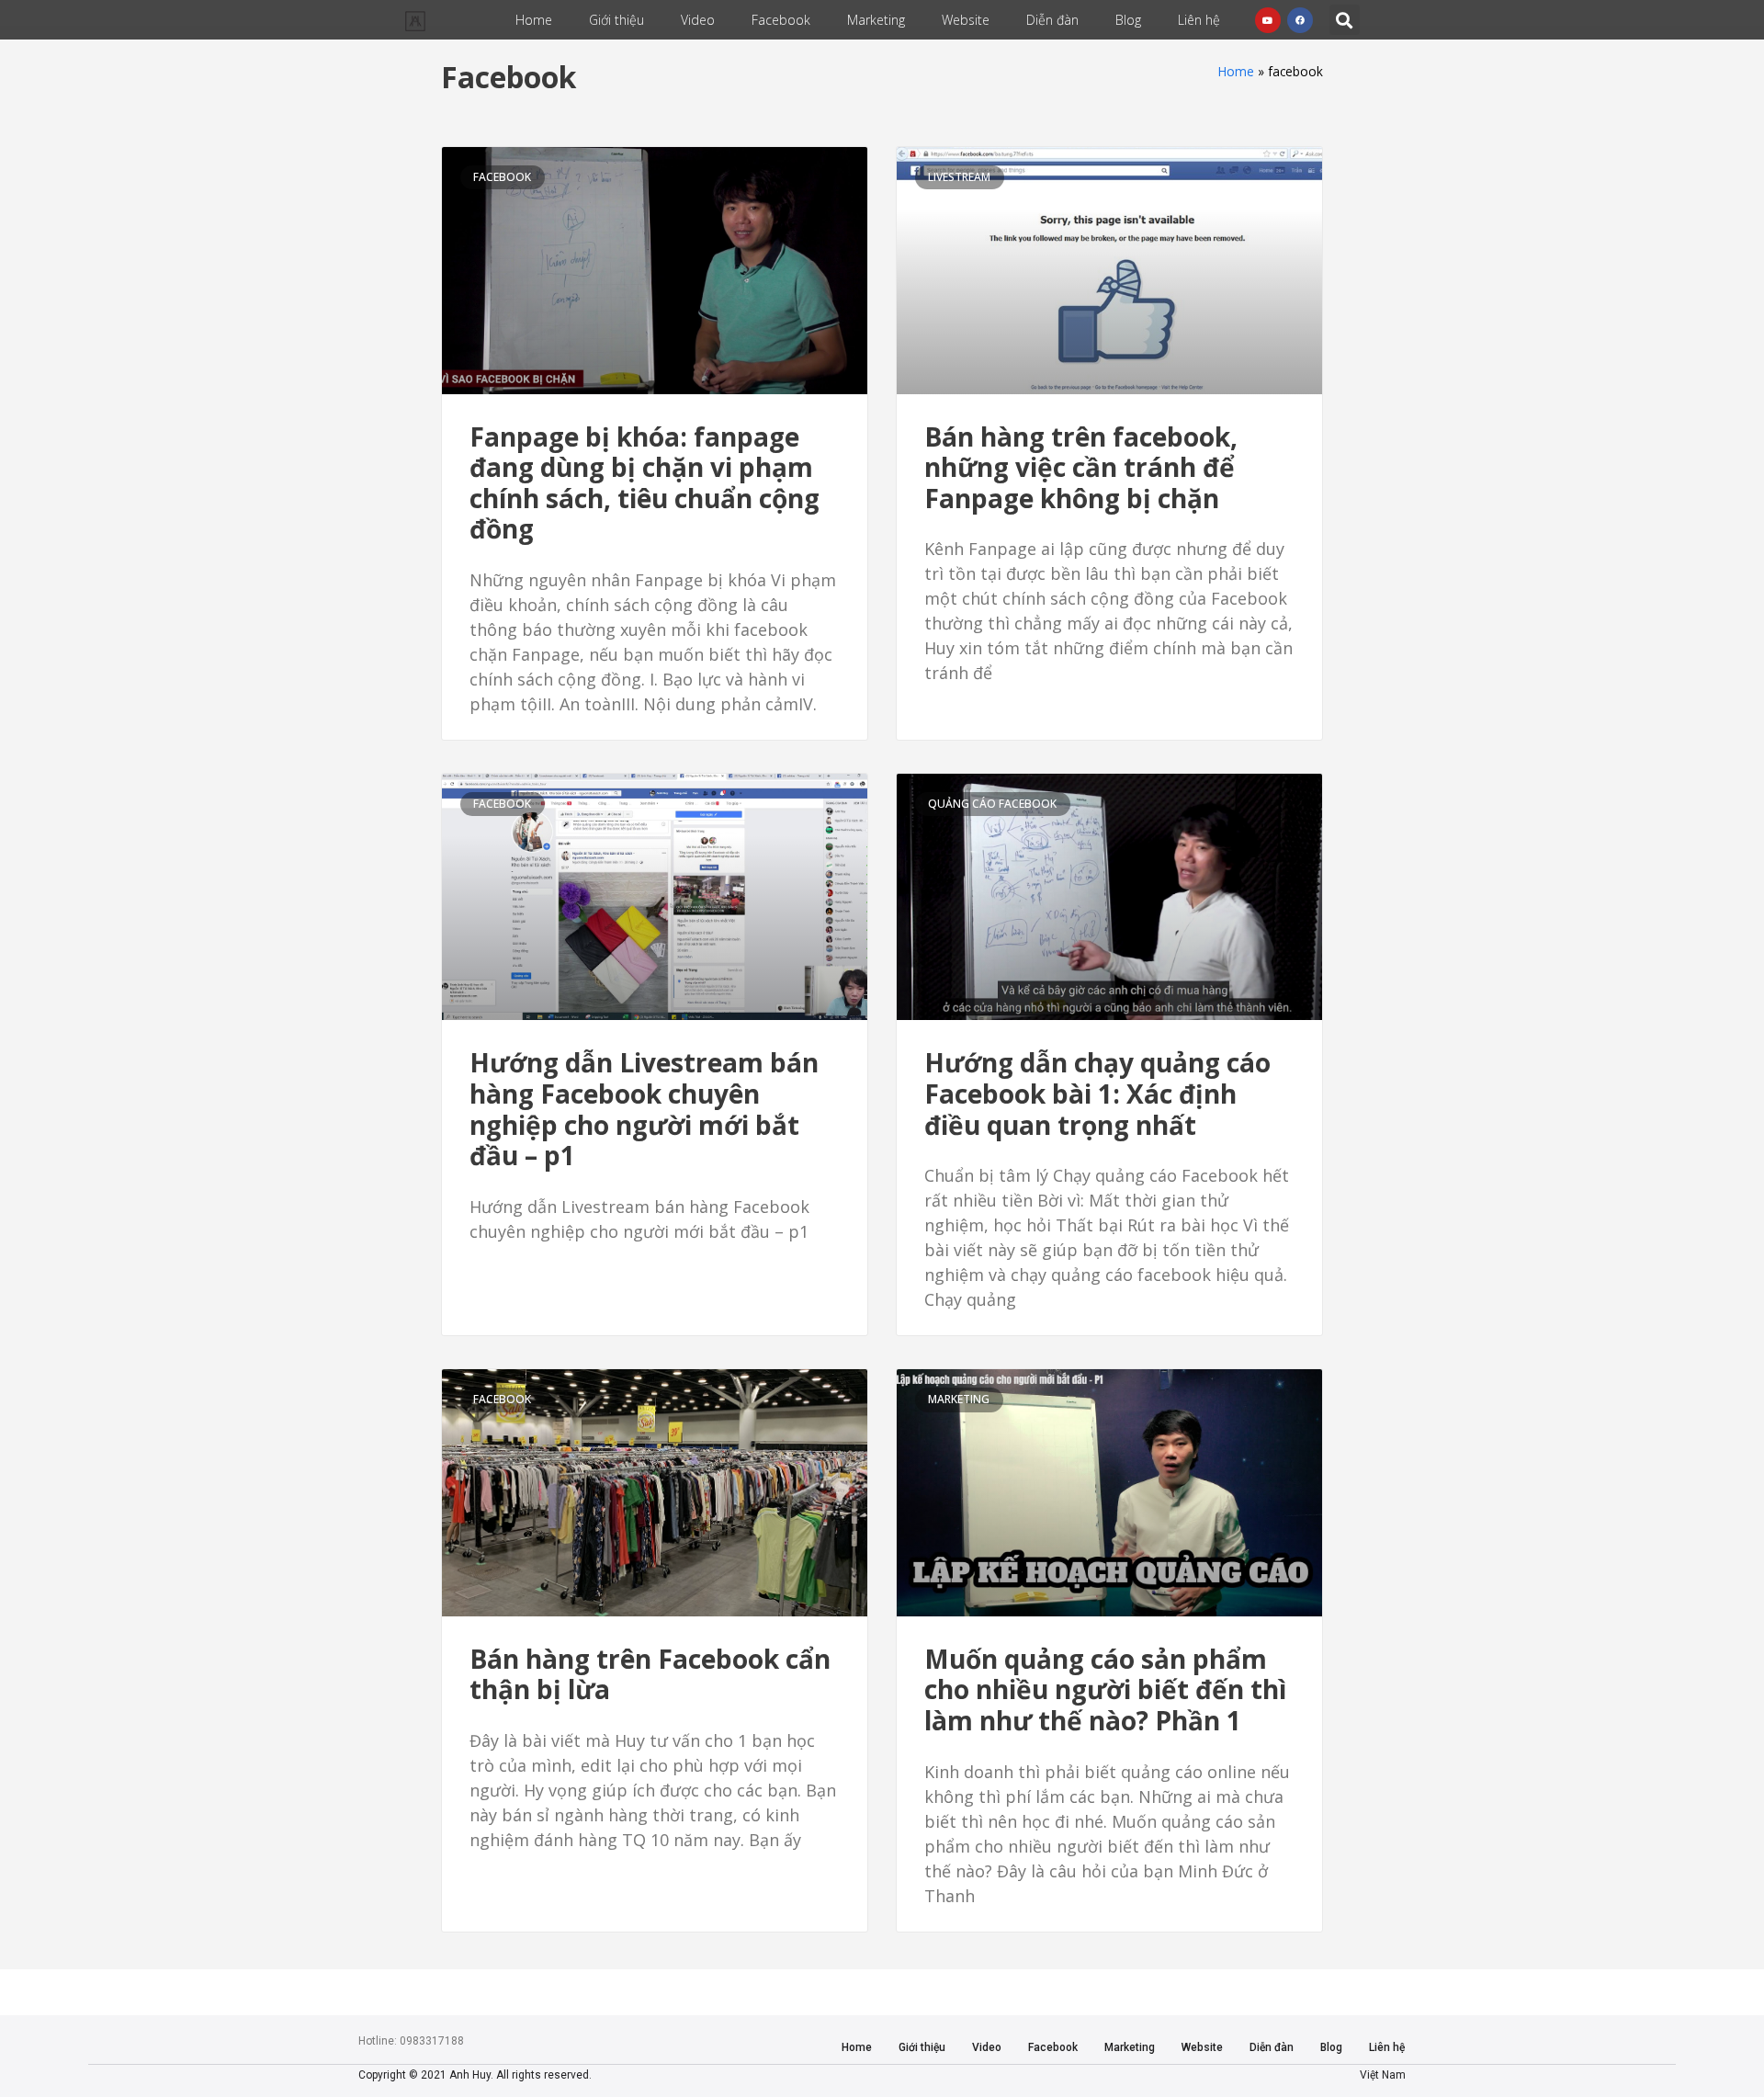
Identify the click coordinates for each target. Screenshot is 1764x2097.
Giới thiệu (616, 20)
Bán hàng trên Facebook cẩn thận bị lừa (650, 1674)
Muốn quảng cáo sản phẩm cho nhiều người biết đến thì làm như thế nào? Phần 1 (1105, 1689)
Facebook (781, 20)
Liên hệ (1199, 20)
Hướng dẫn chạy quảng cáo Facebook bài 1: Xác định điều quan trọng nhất (1097, 1093)
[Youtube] (1268, 20)
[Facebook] (1300, 20)
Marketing (876, 20)
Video (698, 20)
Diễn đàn (1052, 20)
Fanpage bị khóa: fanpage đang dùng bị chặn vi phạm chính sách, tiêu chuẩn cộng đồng (645, 483)
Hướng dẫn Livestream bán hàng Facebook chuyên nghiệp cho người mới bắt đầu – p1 (644, 1109)
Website (966, 20)
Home (534, 20)
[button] (1345, 20)
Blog (1128, 20)
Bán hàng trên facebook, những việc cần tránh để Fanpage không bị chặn (1081, 467)
